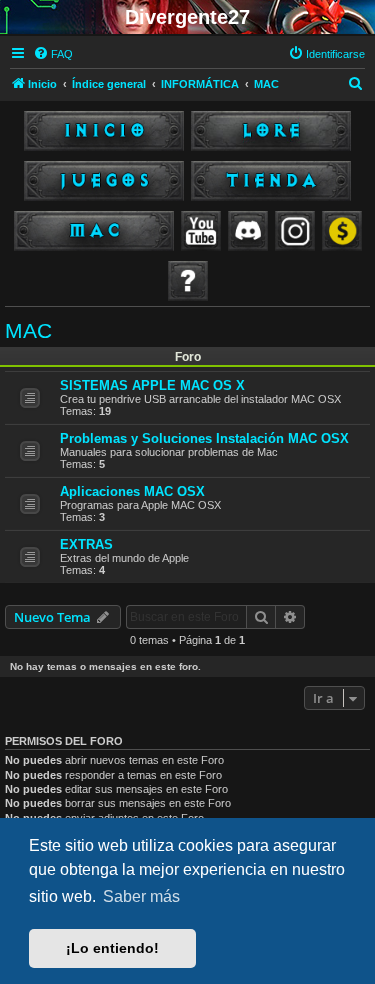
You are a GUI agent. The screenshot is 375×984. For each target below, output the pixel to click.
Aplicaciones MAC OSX (132, 491)
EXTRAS (86, 544)
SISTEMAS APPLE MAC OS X (152, 385)
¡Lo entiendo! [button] (112, 948)
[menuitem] (53, 54)
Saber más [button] (141, 896)
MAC (28, 330)
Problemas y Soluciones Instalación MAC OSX (204, 438)
